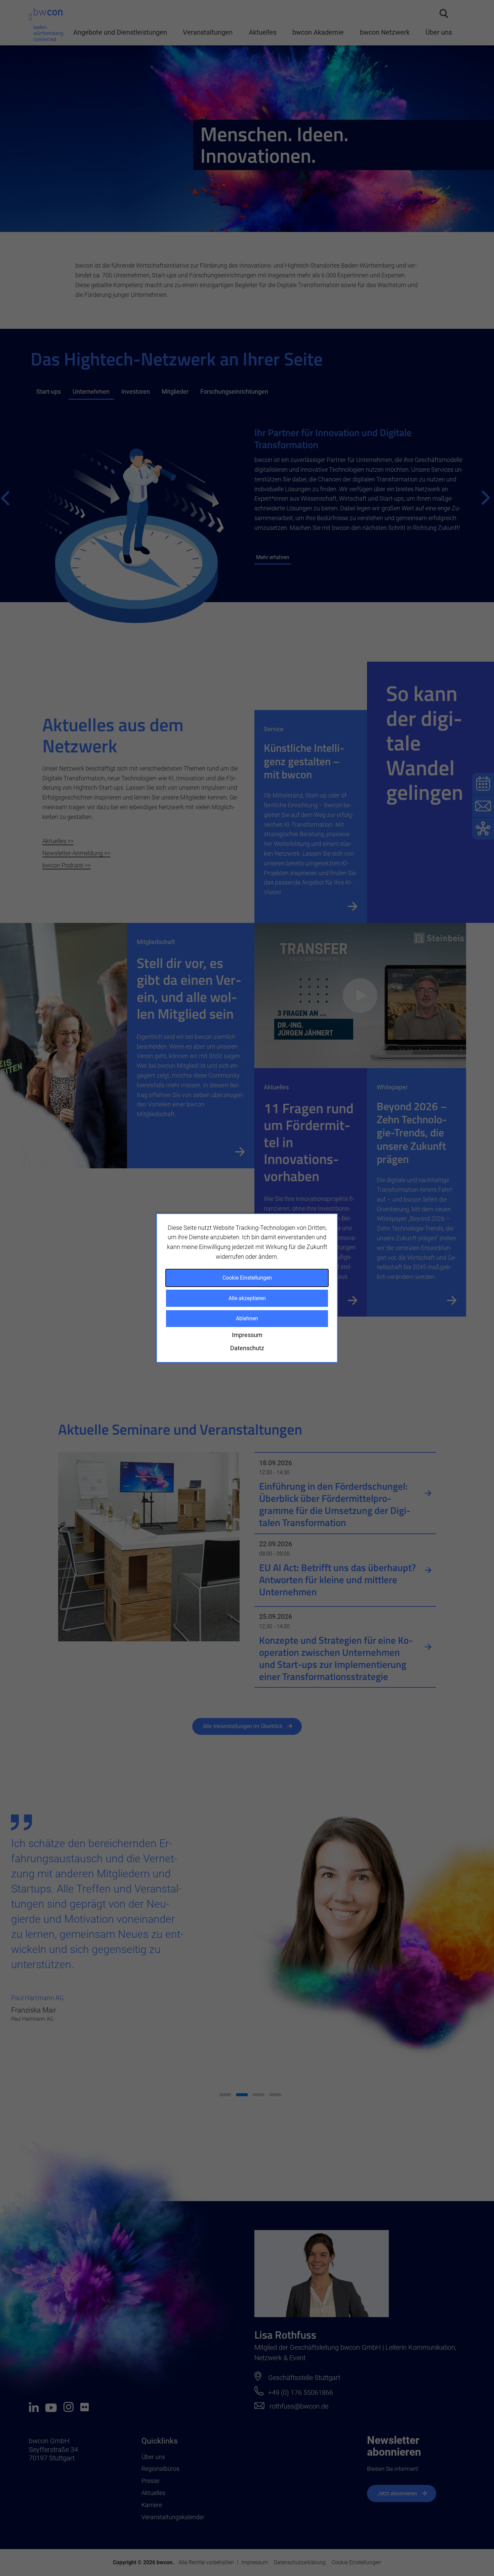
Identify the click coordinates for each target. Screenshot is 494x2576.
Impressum (247, 1335)
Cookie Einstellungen (247, 1278)
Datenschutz (247, 1348)
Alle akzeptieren (247, 1298)
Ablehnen (247, 1318)
